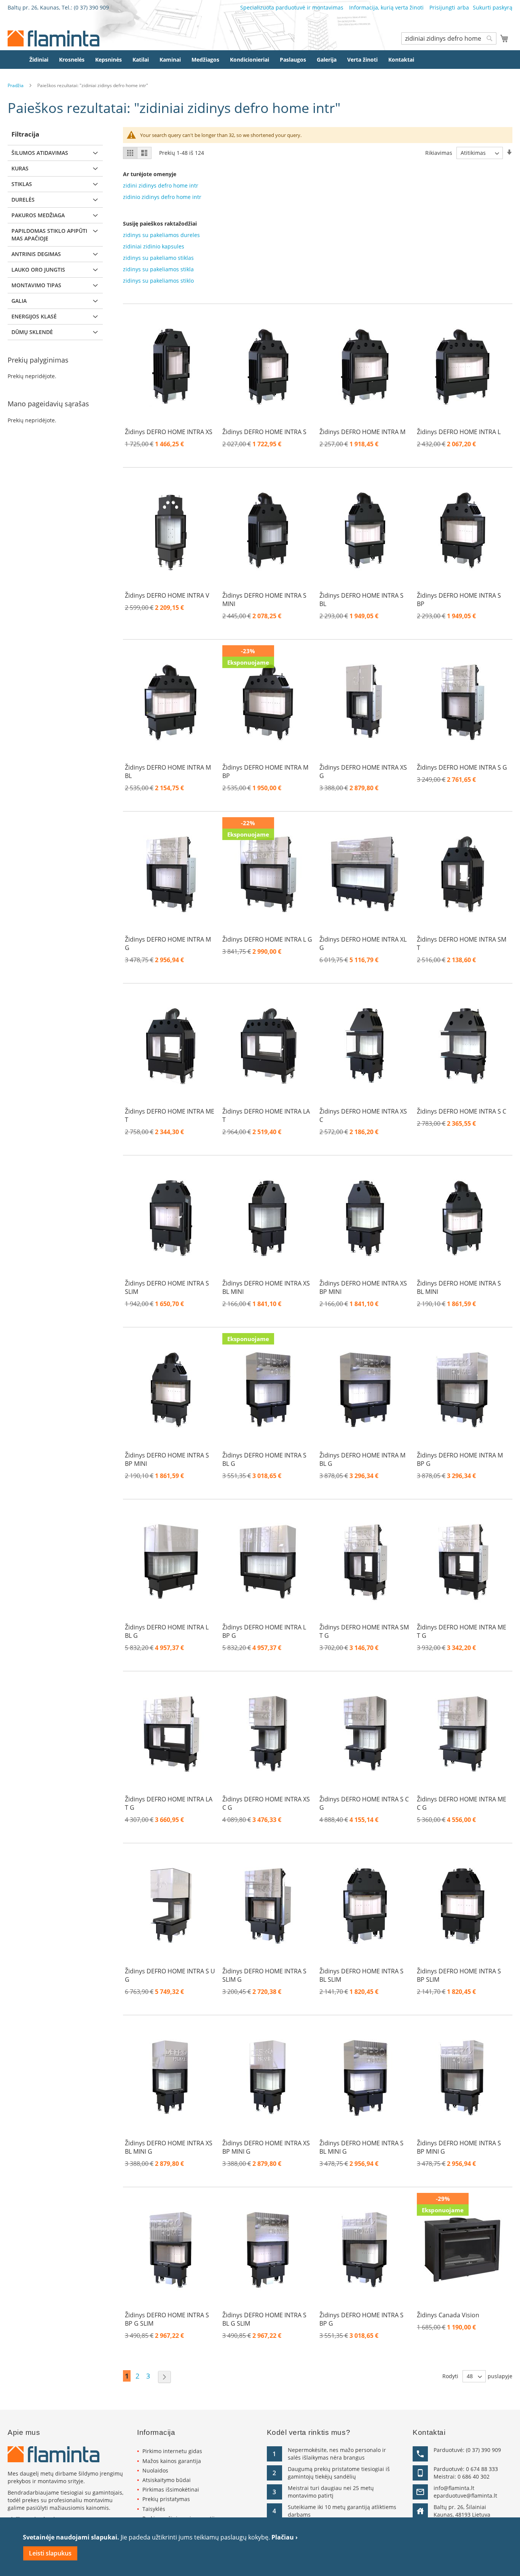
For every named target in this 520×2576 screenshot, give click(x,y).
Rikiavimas (439, 153)
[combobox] (449, 38)
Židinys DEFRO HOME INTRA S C (462, 1111)
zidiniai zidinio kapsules (154, 246)
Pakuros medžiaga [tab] (38, 215)
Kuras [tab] (20, 168)
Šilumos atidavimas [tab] (40, 153)
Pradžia (16, 85)
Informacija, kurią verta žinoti (386, 7)
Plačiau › (285, 2537)
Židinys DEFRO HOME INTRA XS (169, 432)
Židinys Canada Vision (448, 2315)
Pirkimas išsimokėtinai (171, 2489)
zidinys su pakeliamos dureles (161, 235)
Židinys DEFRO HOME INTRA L (459, 432)
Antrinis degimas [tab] (36, 254)
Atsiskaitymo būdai (167, 2480)
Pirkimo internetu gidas (172, 2451)
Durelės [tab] (23, 200)
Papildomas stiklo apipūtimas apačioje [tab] (49, 235)
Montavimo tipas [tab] (36, 285)
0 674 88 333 (482, 2469)
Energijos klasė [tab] (34, 316)
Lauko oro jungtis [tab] (38, 270)
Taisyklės (154, 2509)
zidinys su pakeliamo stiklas (158, 258)
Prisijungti (442, 7)
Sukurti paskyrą (493, 7)
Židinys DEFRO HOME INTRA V (167, 595)
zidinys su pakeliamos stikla (158, 269)
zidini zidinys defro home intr (161, 185)
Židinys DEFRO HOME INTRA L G (267, 939)
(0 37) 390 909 (91, 7)
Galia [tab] (19, 301)
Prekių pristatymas (166, 2499)
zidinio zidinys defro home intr (162, 197)
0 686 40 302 (474, 2477)
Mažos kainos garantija (172, 2461)
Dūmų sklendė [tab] (32, 332)
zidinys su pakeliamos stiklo (158, 281)
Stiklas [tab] (22, 184)
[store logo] (53, 38)
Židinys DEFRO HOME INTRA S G (462, 767)
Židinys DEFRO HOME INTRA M (362, 432)
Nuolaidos (155, 2470)
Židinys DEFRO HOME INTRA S (264, 432)
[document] (260, 2547)
